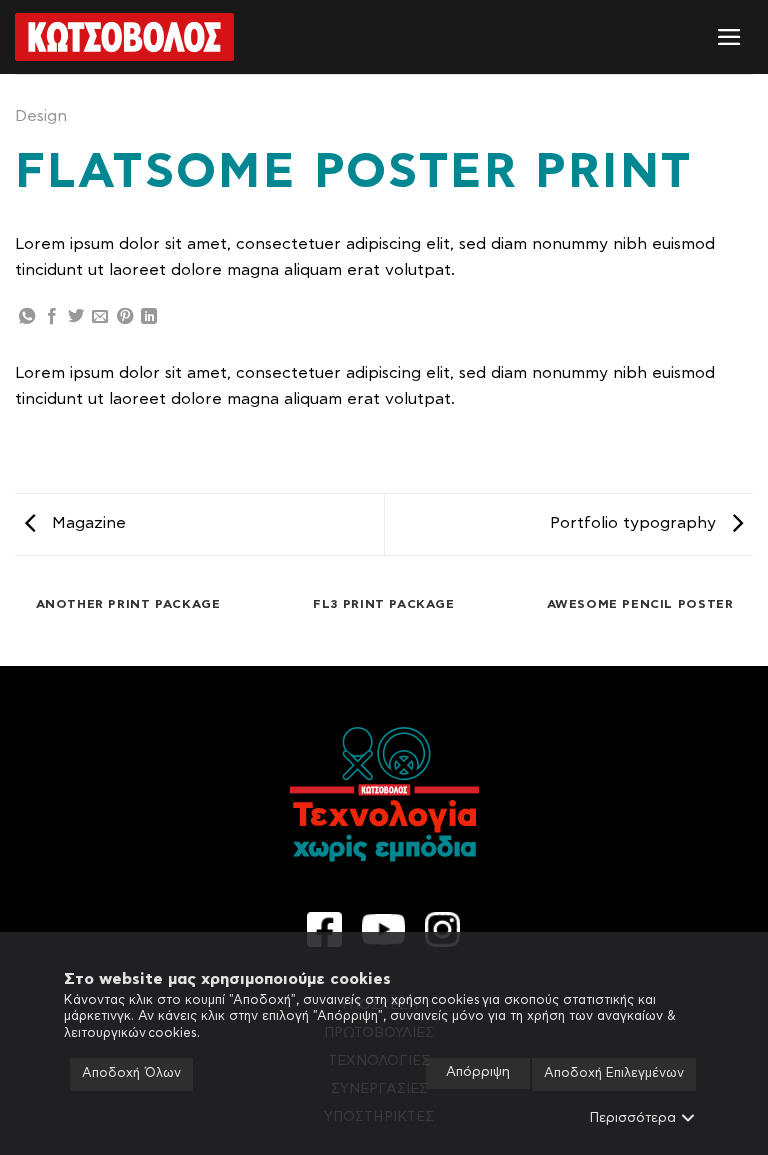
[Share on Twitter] (76, 317)
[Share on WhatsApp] (27, 317)
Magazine (86, 523)
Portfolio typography (635, 523)
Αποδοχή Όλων (131, 1073)
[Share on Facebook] (52, 317)
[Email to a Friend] (100, 317)
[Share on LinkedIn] (149, 317)
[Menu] (729, 37)
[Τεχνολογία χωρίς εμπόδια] (124, 37)
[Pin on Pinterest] (125, 317)
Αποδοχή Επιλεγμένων (614, 1073)
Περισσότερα (633, 1118)
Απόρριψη (478, 1072)
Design (41, 116)
